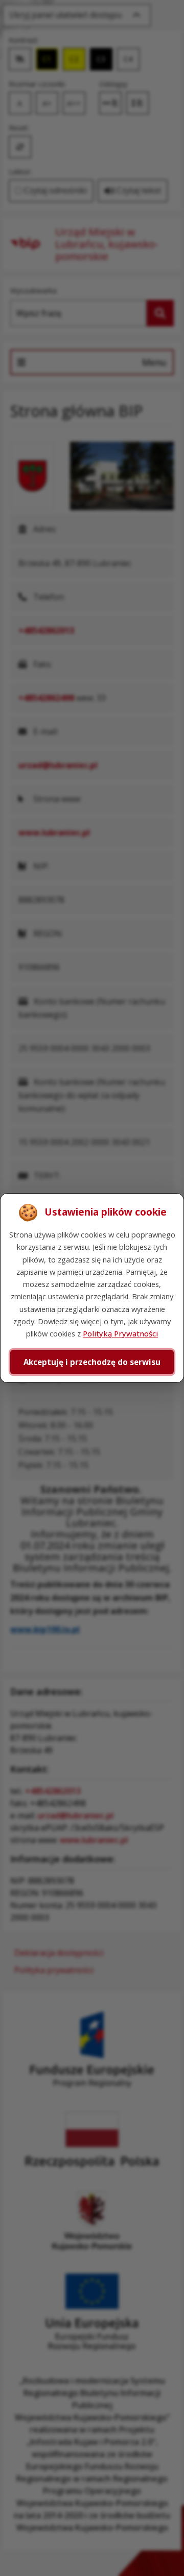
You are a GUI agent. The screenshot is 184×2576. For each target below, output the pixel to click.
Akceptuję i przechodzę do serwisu (92, 1362)
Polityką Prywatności (120, 1333)
